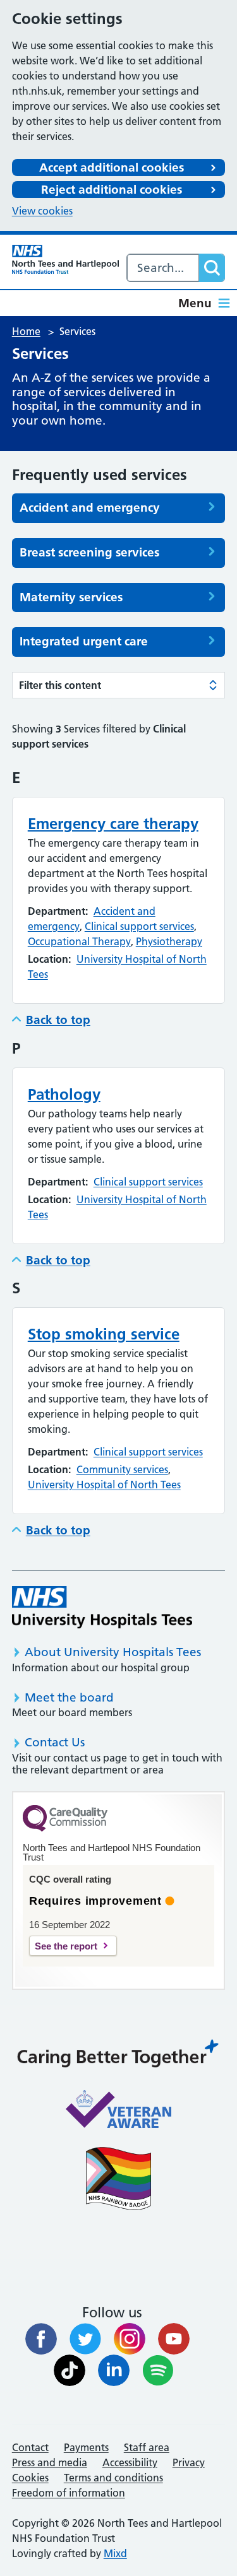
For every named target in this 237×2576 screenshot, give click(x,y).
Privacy (189, 2462)
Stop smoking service (104, 1334)
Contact (30, 2447)
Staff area (147, 2447)
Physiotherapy (169, 941)
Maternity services (71, 597)
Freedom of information (69, 2493)
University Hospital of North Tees (104, 1485)
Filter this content (60, 685)
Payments (86, 2447)
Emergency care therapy (113, 824)
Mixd (115, 2553)
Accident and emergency (90, 508)
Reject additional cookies (112, 190)
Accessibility (130, 2462)
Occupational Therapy (79, 941)
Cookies (30, 2478)
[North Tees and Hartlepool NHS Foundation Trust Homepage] (65, 259)
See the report (66, 1946)
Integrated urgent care (84, 642)
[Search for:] (163, 268)
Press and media (50, 2462)
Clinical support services (139, 926)
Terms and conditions (113, 2478)
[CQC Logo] (65, 1828)
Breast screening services (89, 553)
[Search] (212, 268)
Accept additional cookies (112, 168)
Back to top (58, 1020)
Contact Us (55, 1742)
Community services (122, 1469)
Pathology (64, 1094)
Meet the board (69, 1697)
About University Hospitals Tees (113, 1652)
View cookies (42, 211)
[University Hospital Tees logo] (102, 1607)
